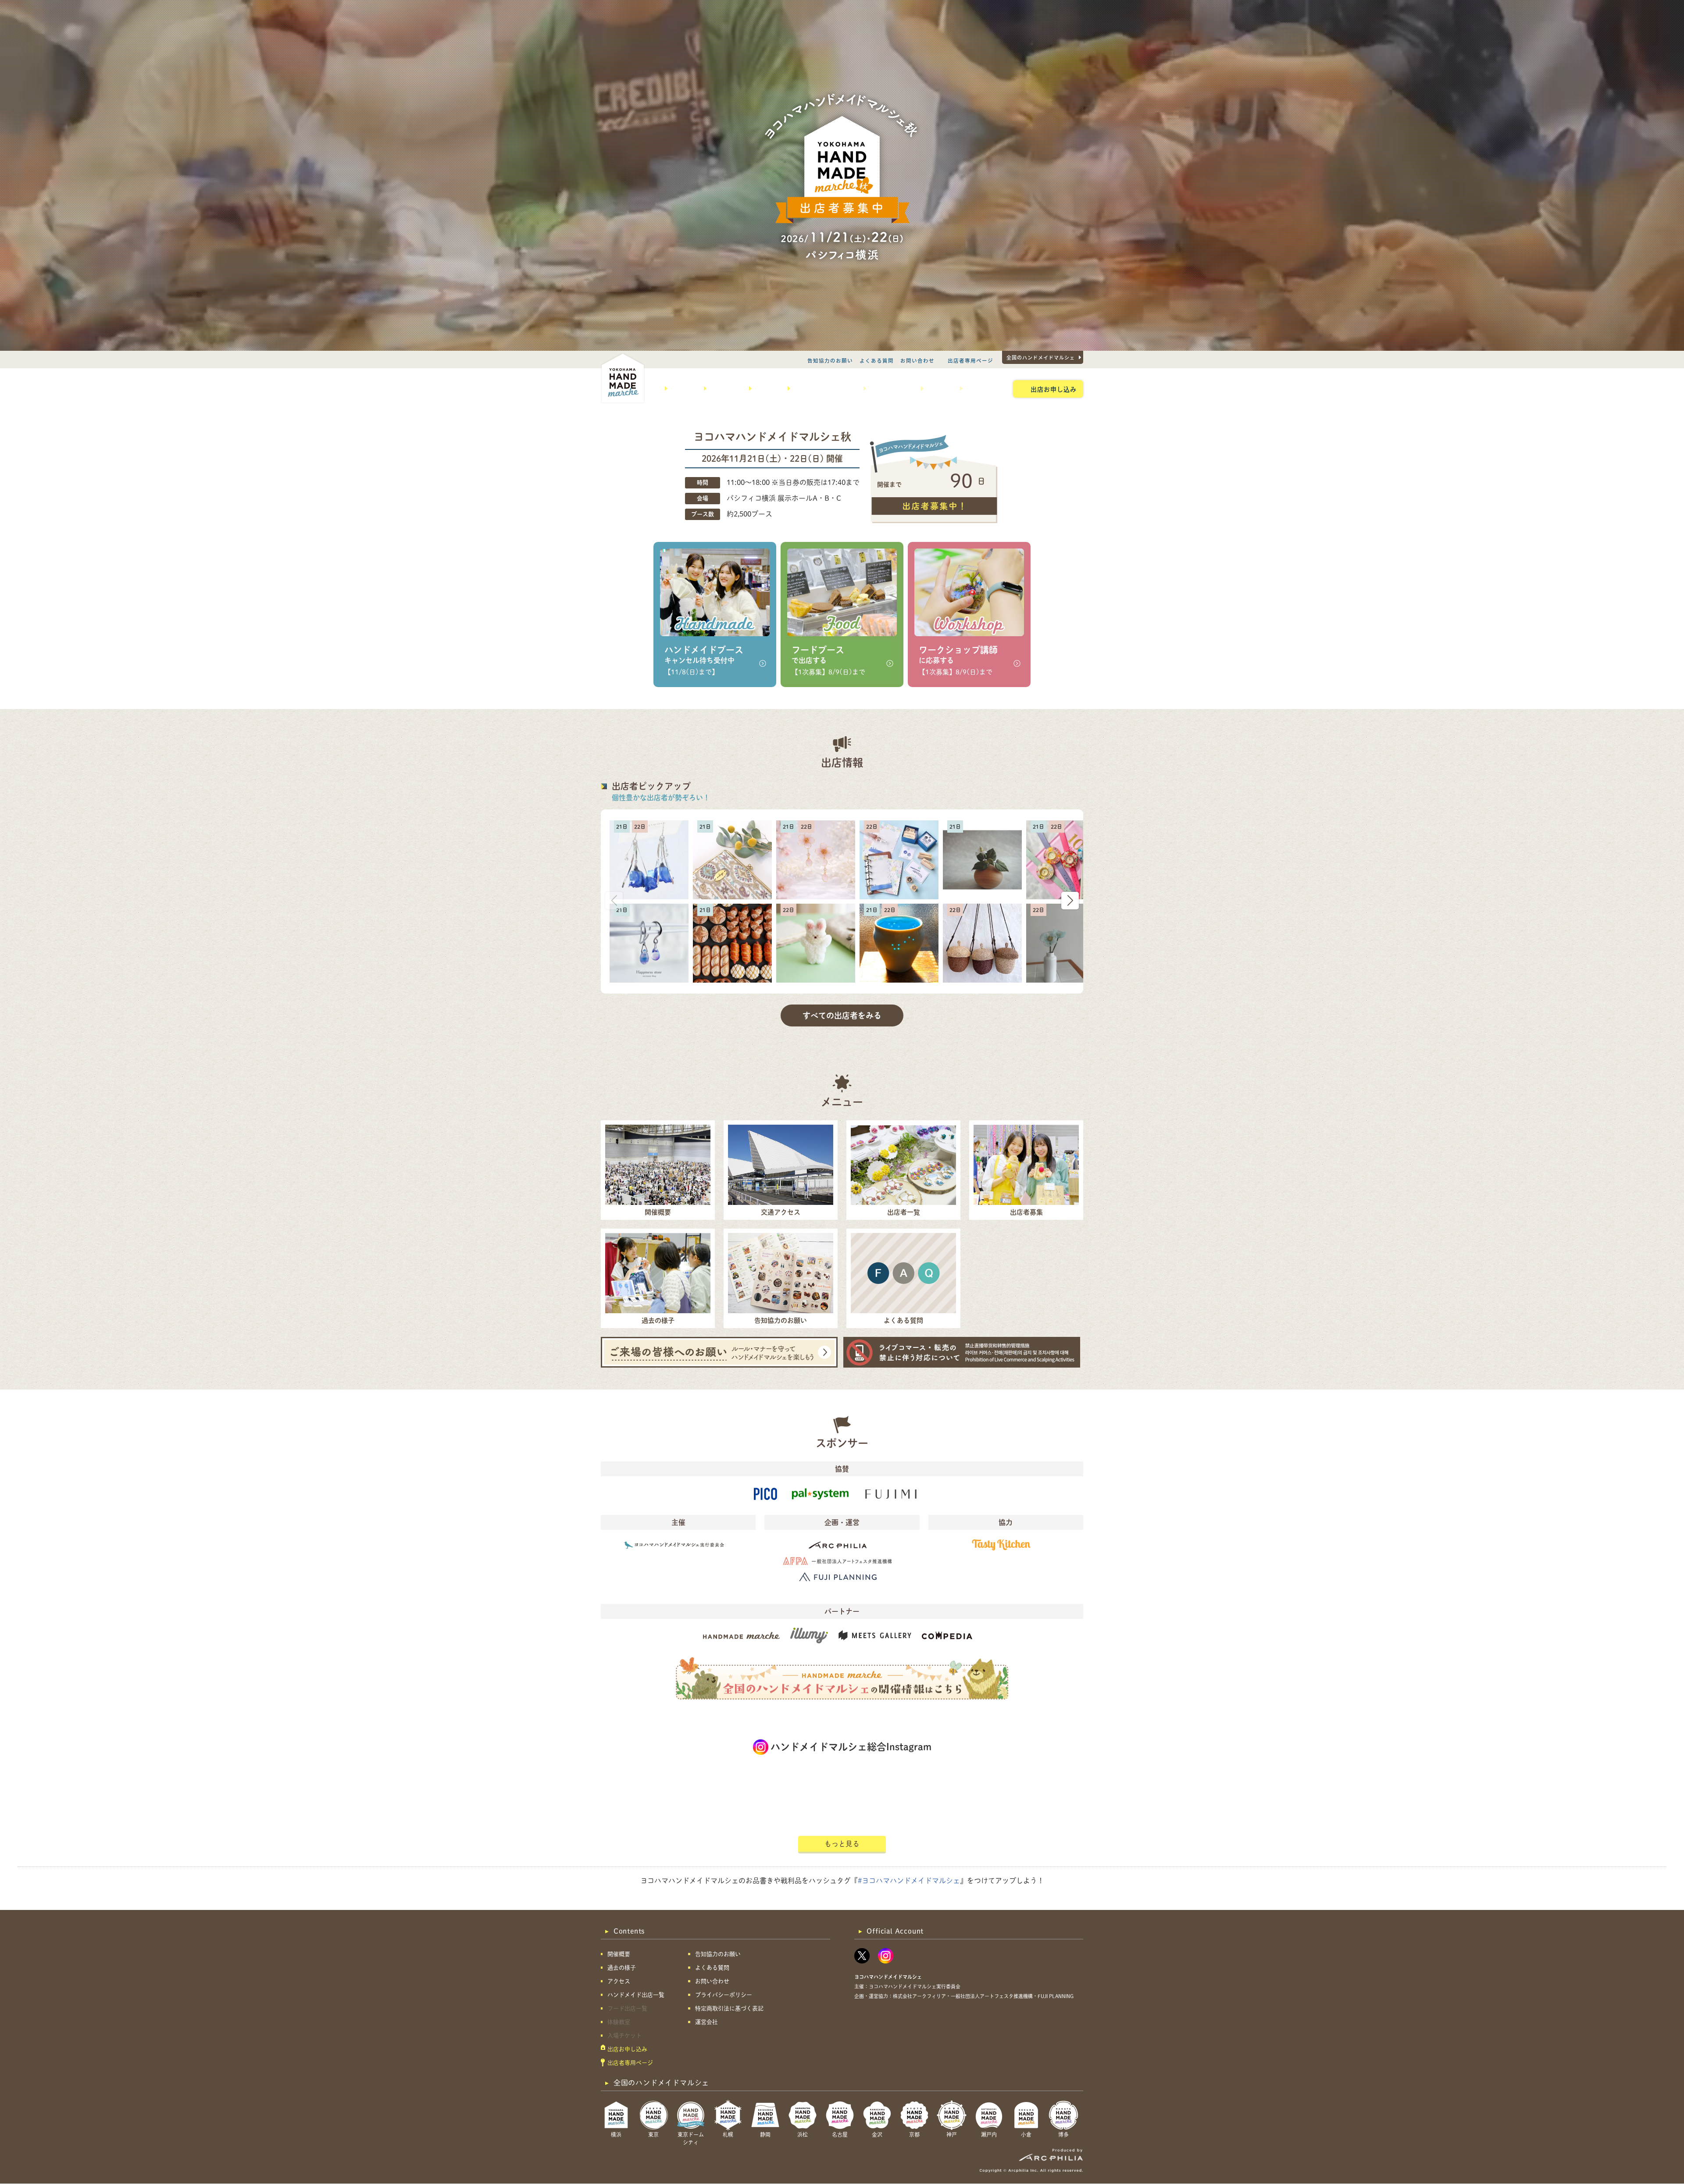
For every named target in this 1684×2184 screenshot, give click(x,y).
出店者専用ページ (970, 360)
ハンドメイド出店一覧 (824, 388)
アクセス (766, 388)
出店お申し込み (1054, 389)
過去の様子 (724, 388)
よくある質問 (877, 360)
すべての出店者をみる (842, 1015)
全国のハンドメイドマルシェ (1041, 357)
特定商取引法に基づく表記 (729, 2008)
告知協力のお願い (830, 360)
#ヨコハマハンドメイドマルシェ (909, 1881)
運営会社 (706, 2022)
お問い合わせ (917, 360)
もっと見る (842, 1844)
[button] (1070, 901)
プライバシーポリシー (724, 1995)
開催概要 (682, 388)
